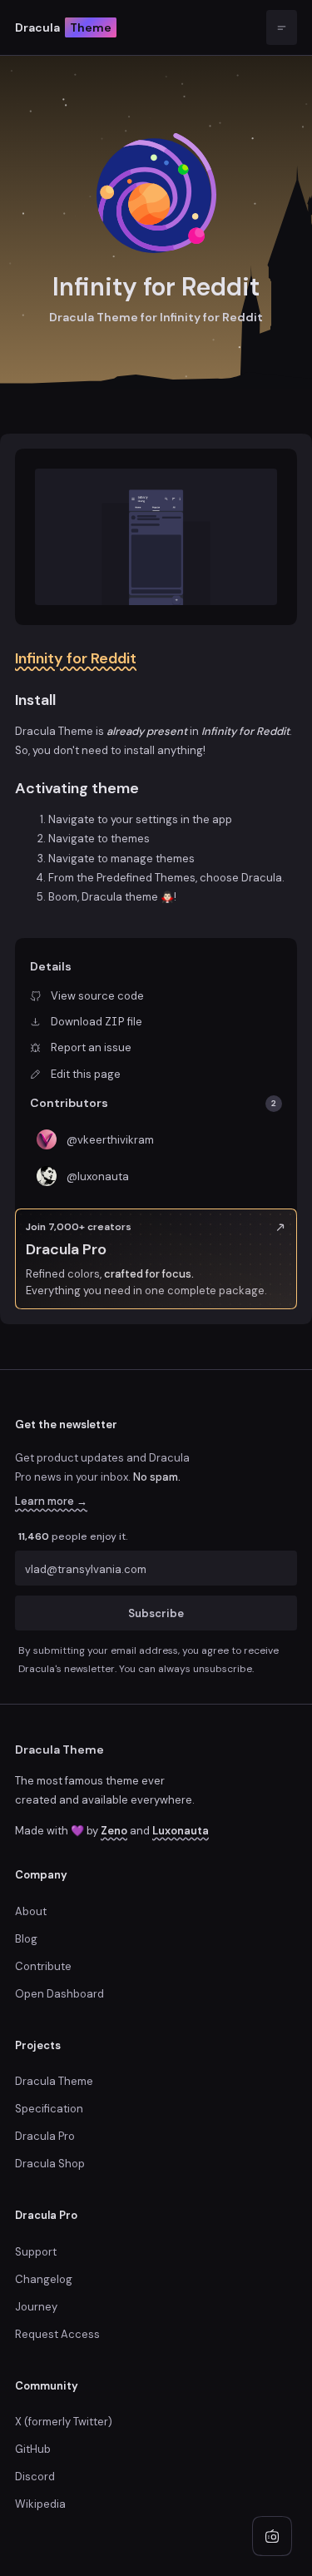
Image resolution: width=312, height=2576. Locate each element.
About (31, 1911)
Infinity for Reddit (76, 658)
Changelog (44, 2279)
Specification (49, 2109)
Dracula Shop (50, 2164)
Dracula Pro (45, 2136)
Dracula (63, 27)
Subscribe (156, 1613)
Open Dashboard (59, 1994)
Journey (36, 2307)
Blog (26, 1939)
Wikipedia (40, 2504)
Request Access (57, 2334)
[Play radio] (272, 2536)
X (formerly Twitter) (64, 2422)
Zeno (114, 1831)
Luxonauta (181, 1831)
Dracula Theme (59, 1750)
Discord (35, 2477)
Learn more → (51, 1501)
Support (36, 2252)
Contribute (43, 1966)
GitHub (33, 2449)
